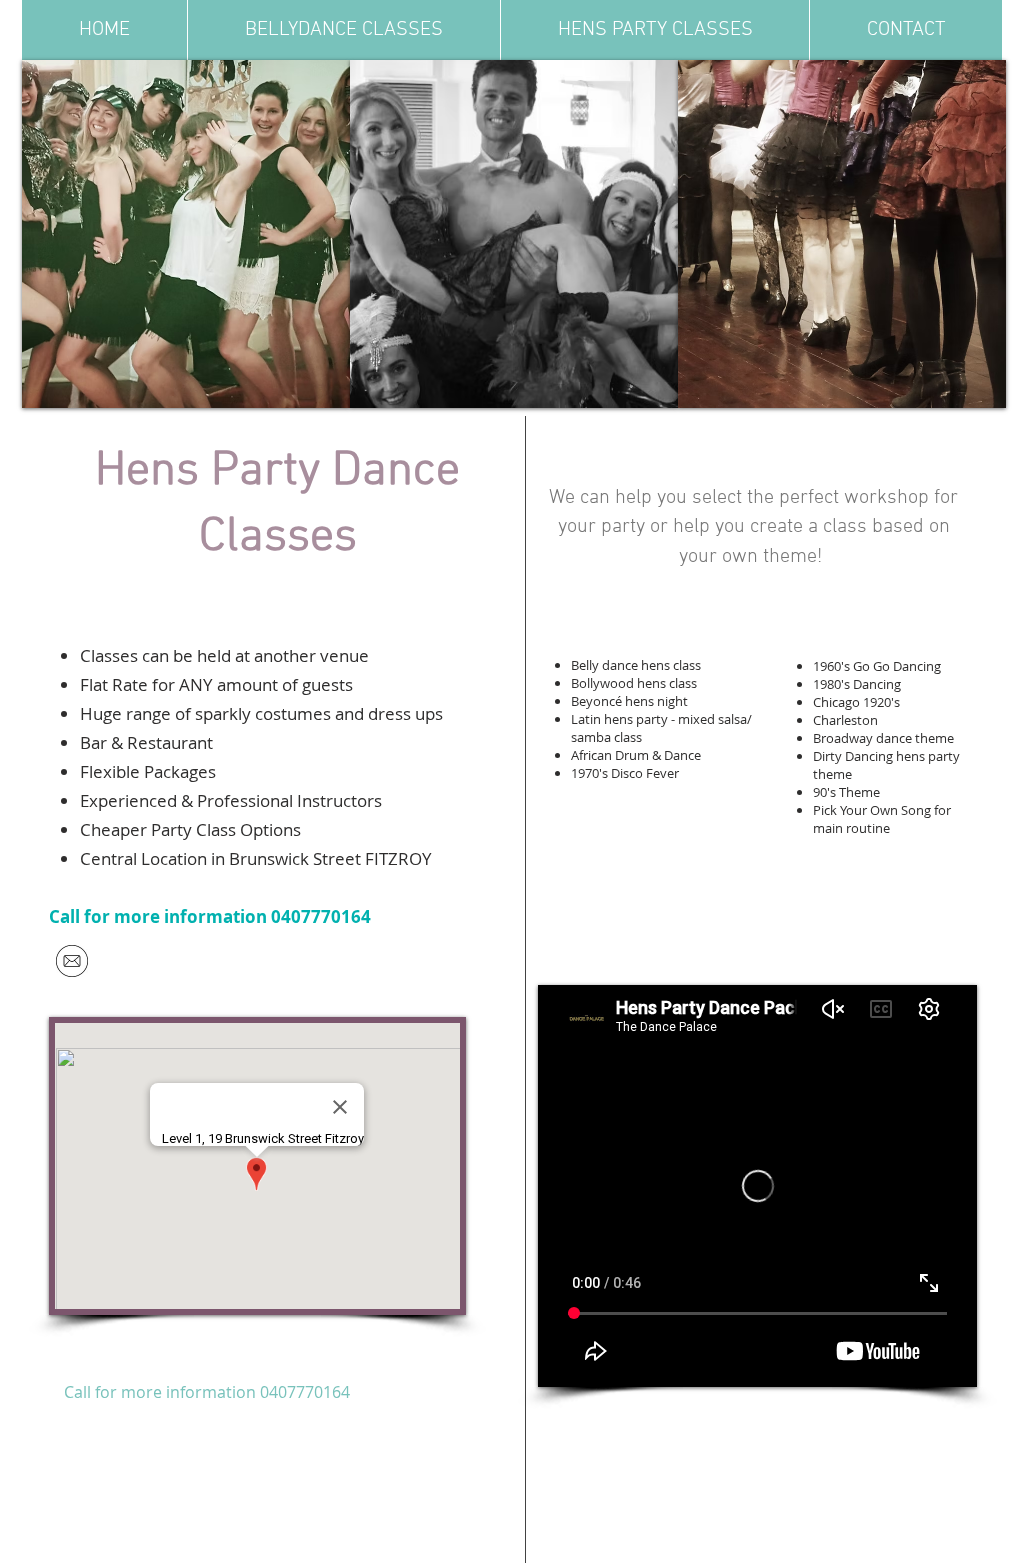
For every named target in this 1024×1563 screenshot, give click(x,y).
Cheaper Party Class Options (190, 829)
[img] (186, 234)
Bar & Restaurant (146, 742)
